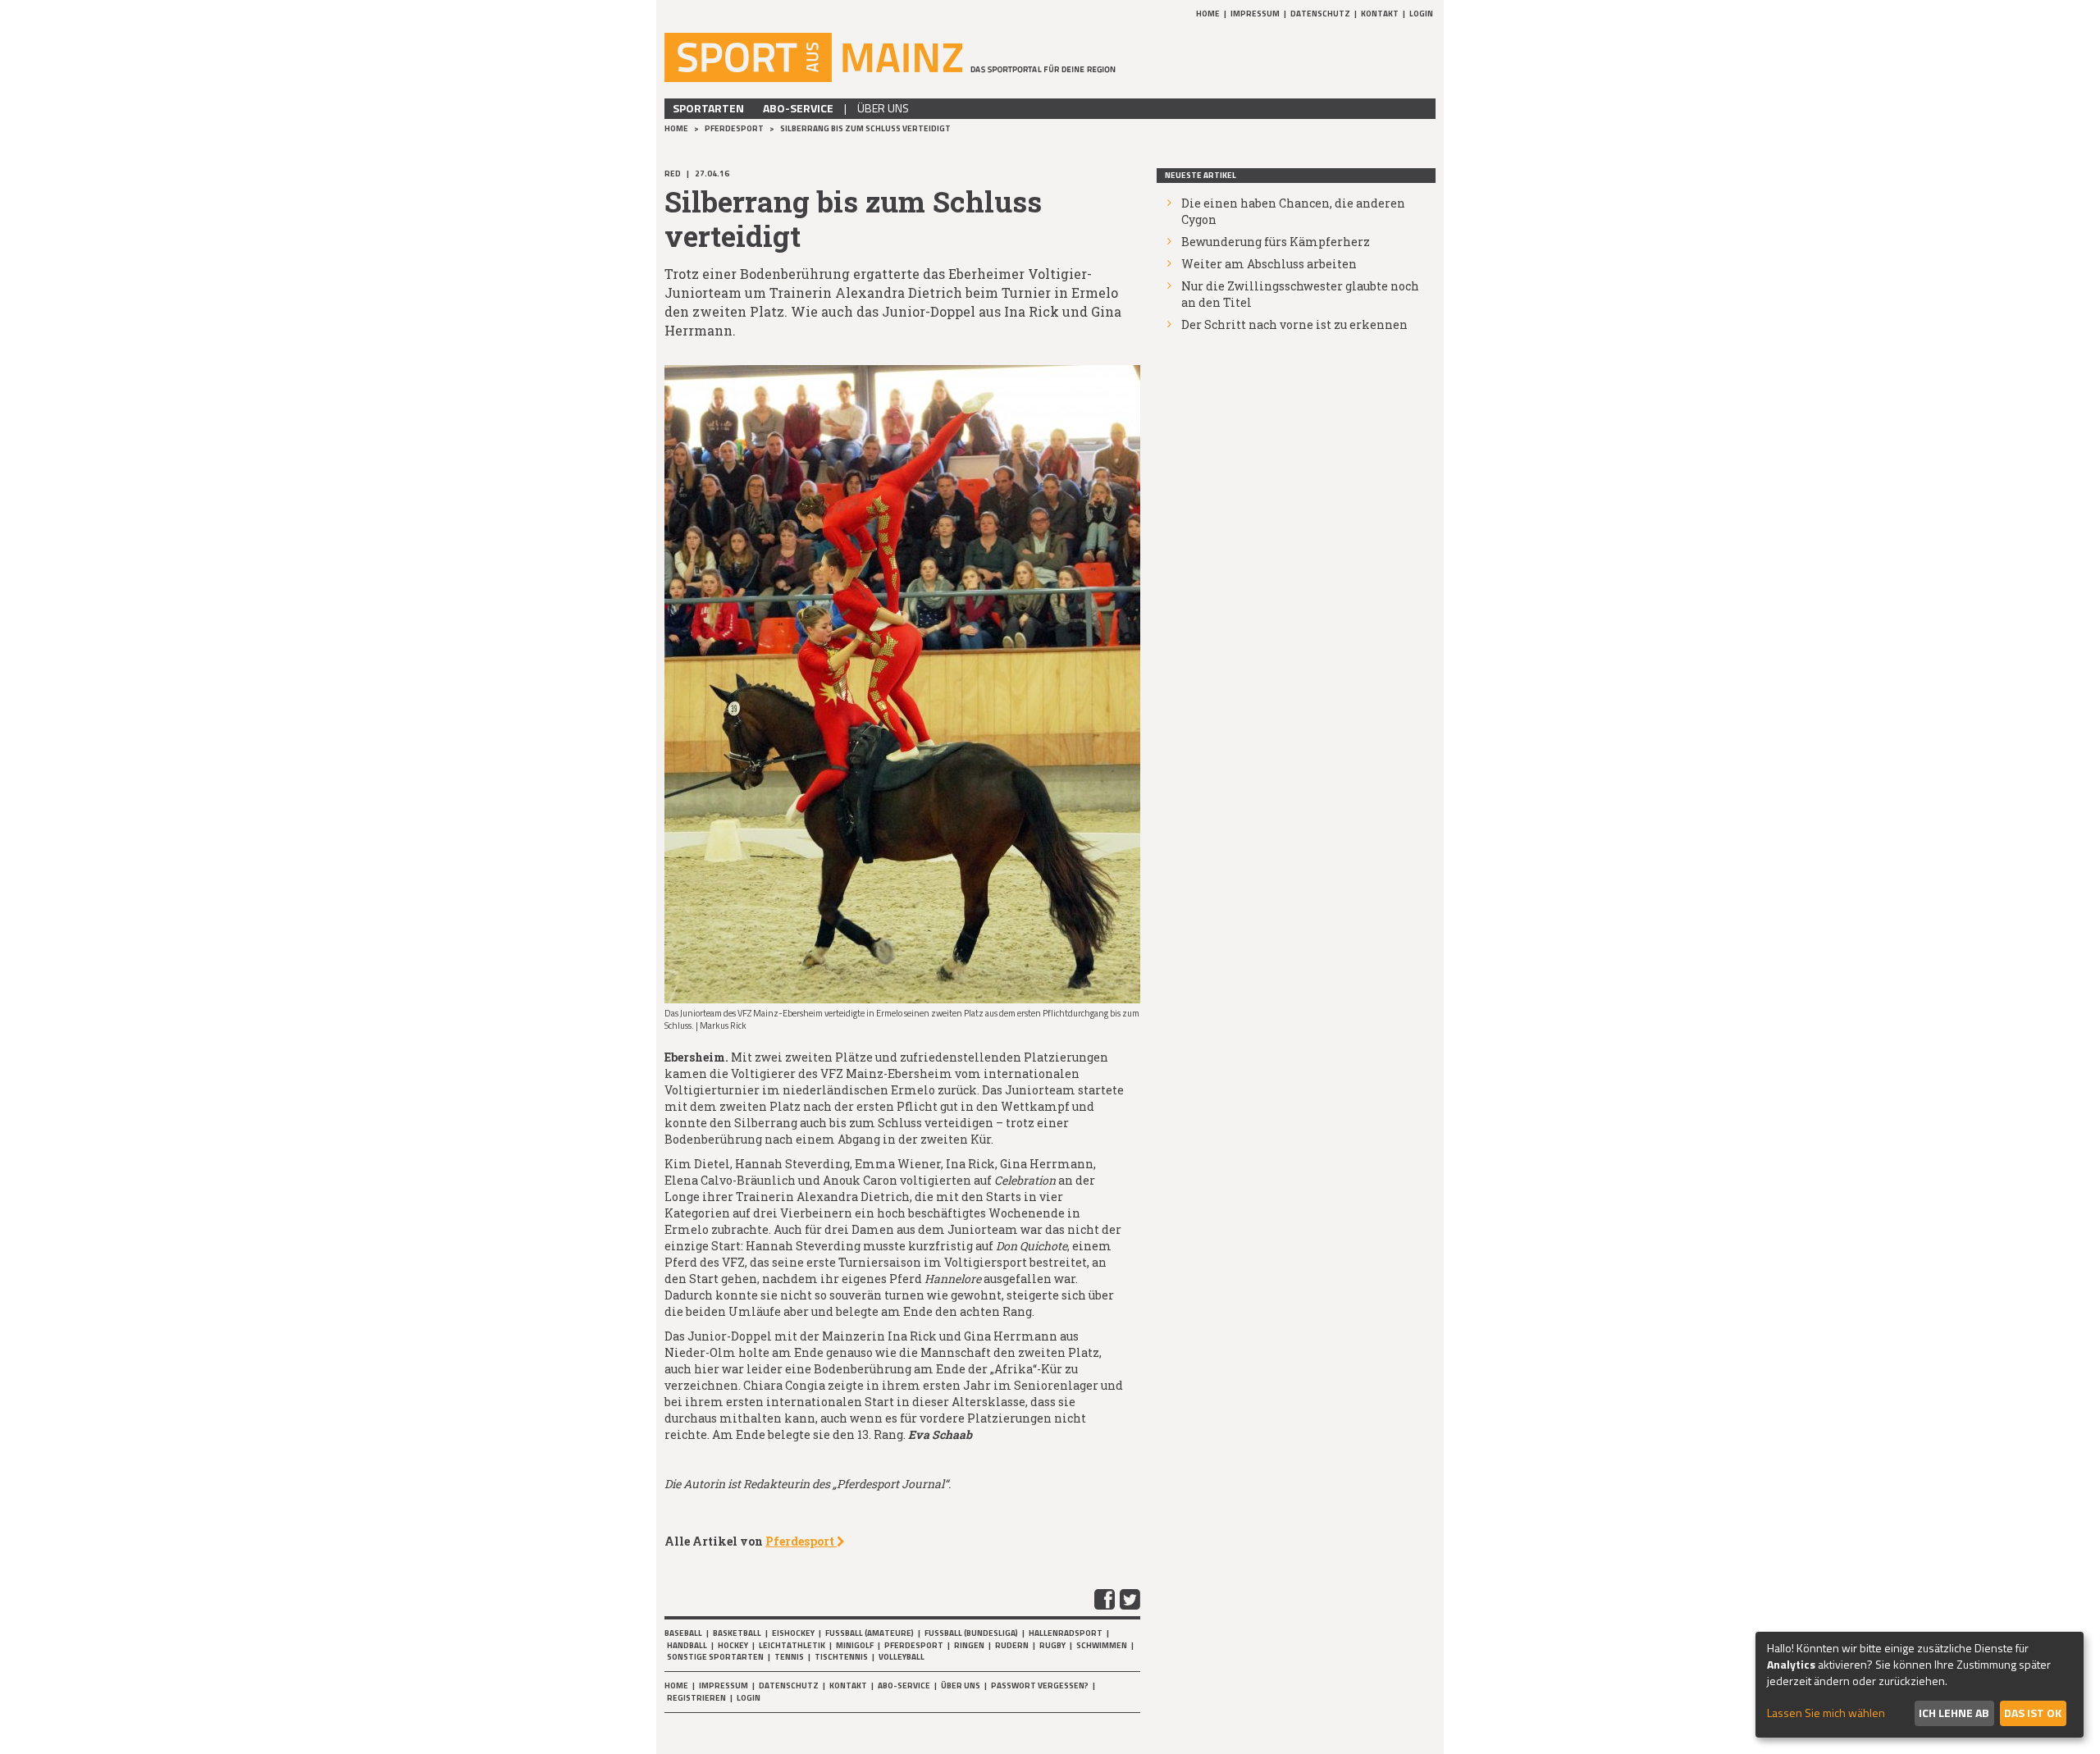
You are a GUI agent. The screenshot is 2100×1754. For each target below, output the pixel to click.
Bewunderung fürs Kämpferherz (1276, 242)
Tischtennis (841, 1657)
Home (1208, 14)
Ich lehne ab (1954, 1713)
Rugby (1052, 1645)
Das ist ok (2033, 1713)
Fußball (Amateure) (870, 1633)
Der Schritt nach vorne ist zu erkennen (1294, 324)
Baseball (683, 1633)
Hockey (733, 1645)
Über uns (883, 108)
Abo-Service (798, 108)
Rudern (1012, 1645)
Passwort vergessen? (1040, 1685)
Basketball (737, 1633)
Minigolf (855, 1645)
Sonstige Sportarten (715, 1657)
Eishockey (793, 1633)
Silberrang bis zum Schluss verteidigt (865, 128)
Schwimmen (1102, 1645)
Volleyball (902, 1657)
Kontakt (1380, 14)
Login (1421, 14)
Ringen (969, 1645)
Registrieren (696, 1698)
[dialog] (1920, 1685)
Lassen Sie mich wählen (1826, 1713)
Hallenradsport (1066, 1633)
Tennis (789, 1657)
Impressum (1255, 14)
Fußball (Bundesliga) (971, 1633)
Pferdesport (735, 128)
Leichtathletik (792, 1645)
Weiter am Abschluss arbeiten (1269, 264)
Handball (687, 1645)
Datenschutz (1320, 14)
